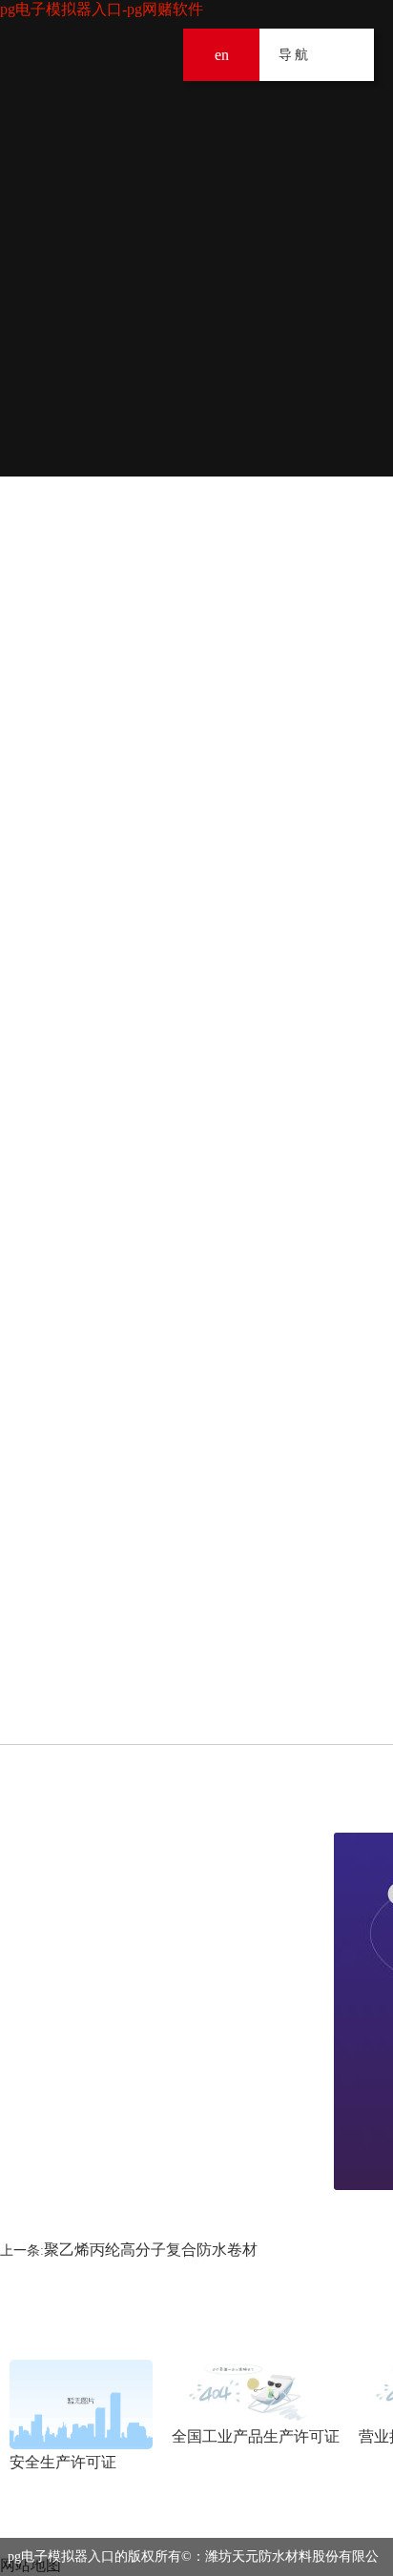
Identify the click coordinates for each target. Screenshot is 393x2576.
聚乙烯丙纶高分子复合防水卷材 (151, 2250)
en (222, 55)
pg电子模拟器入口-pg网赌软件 (102, 9)
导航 (348, 55)
